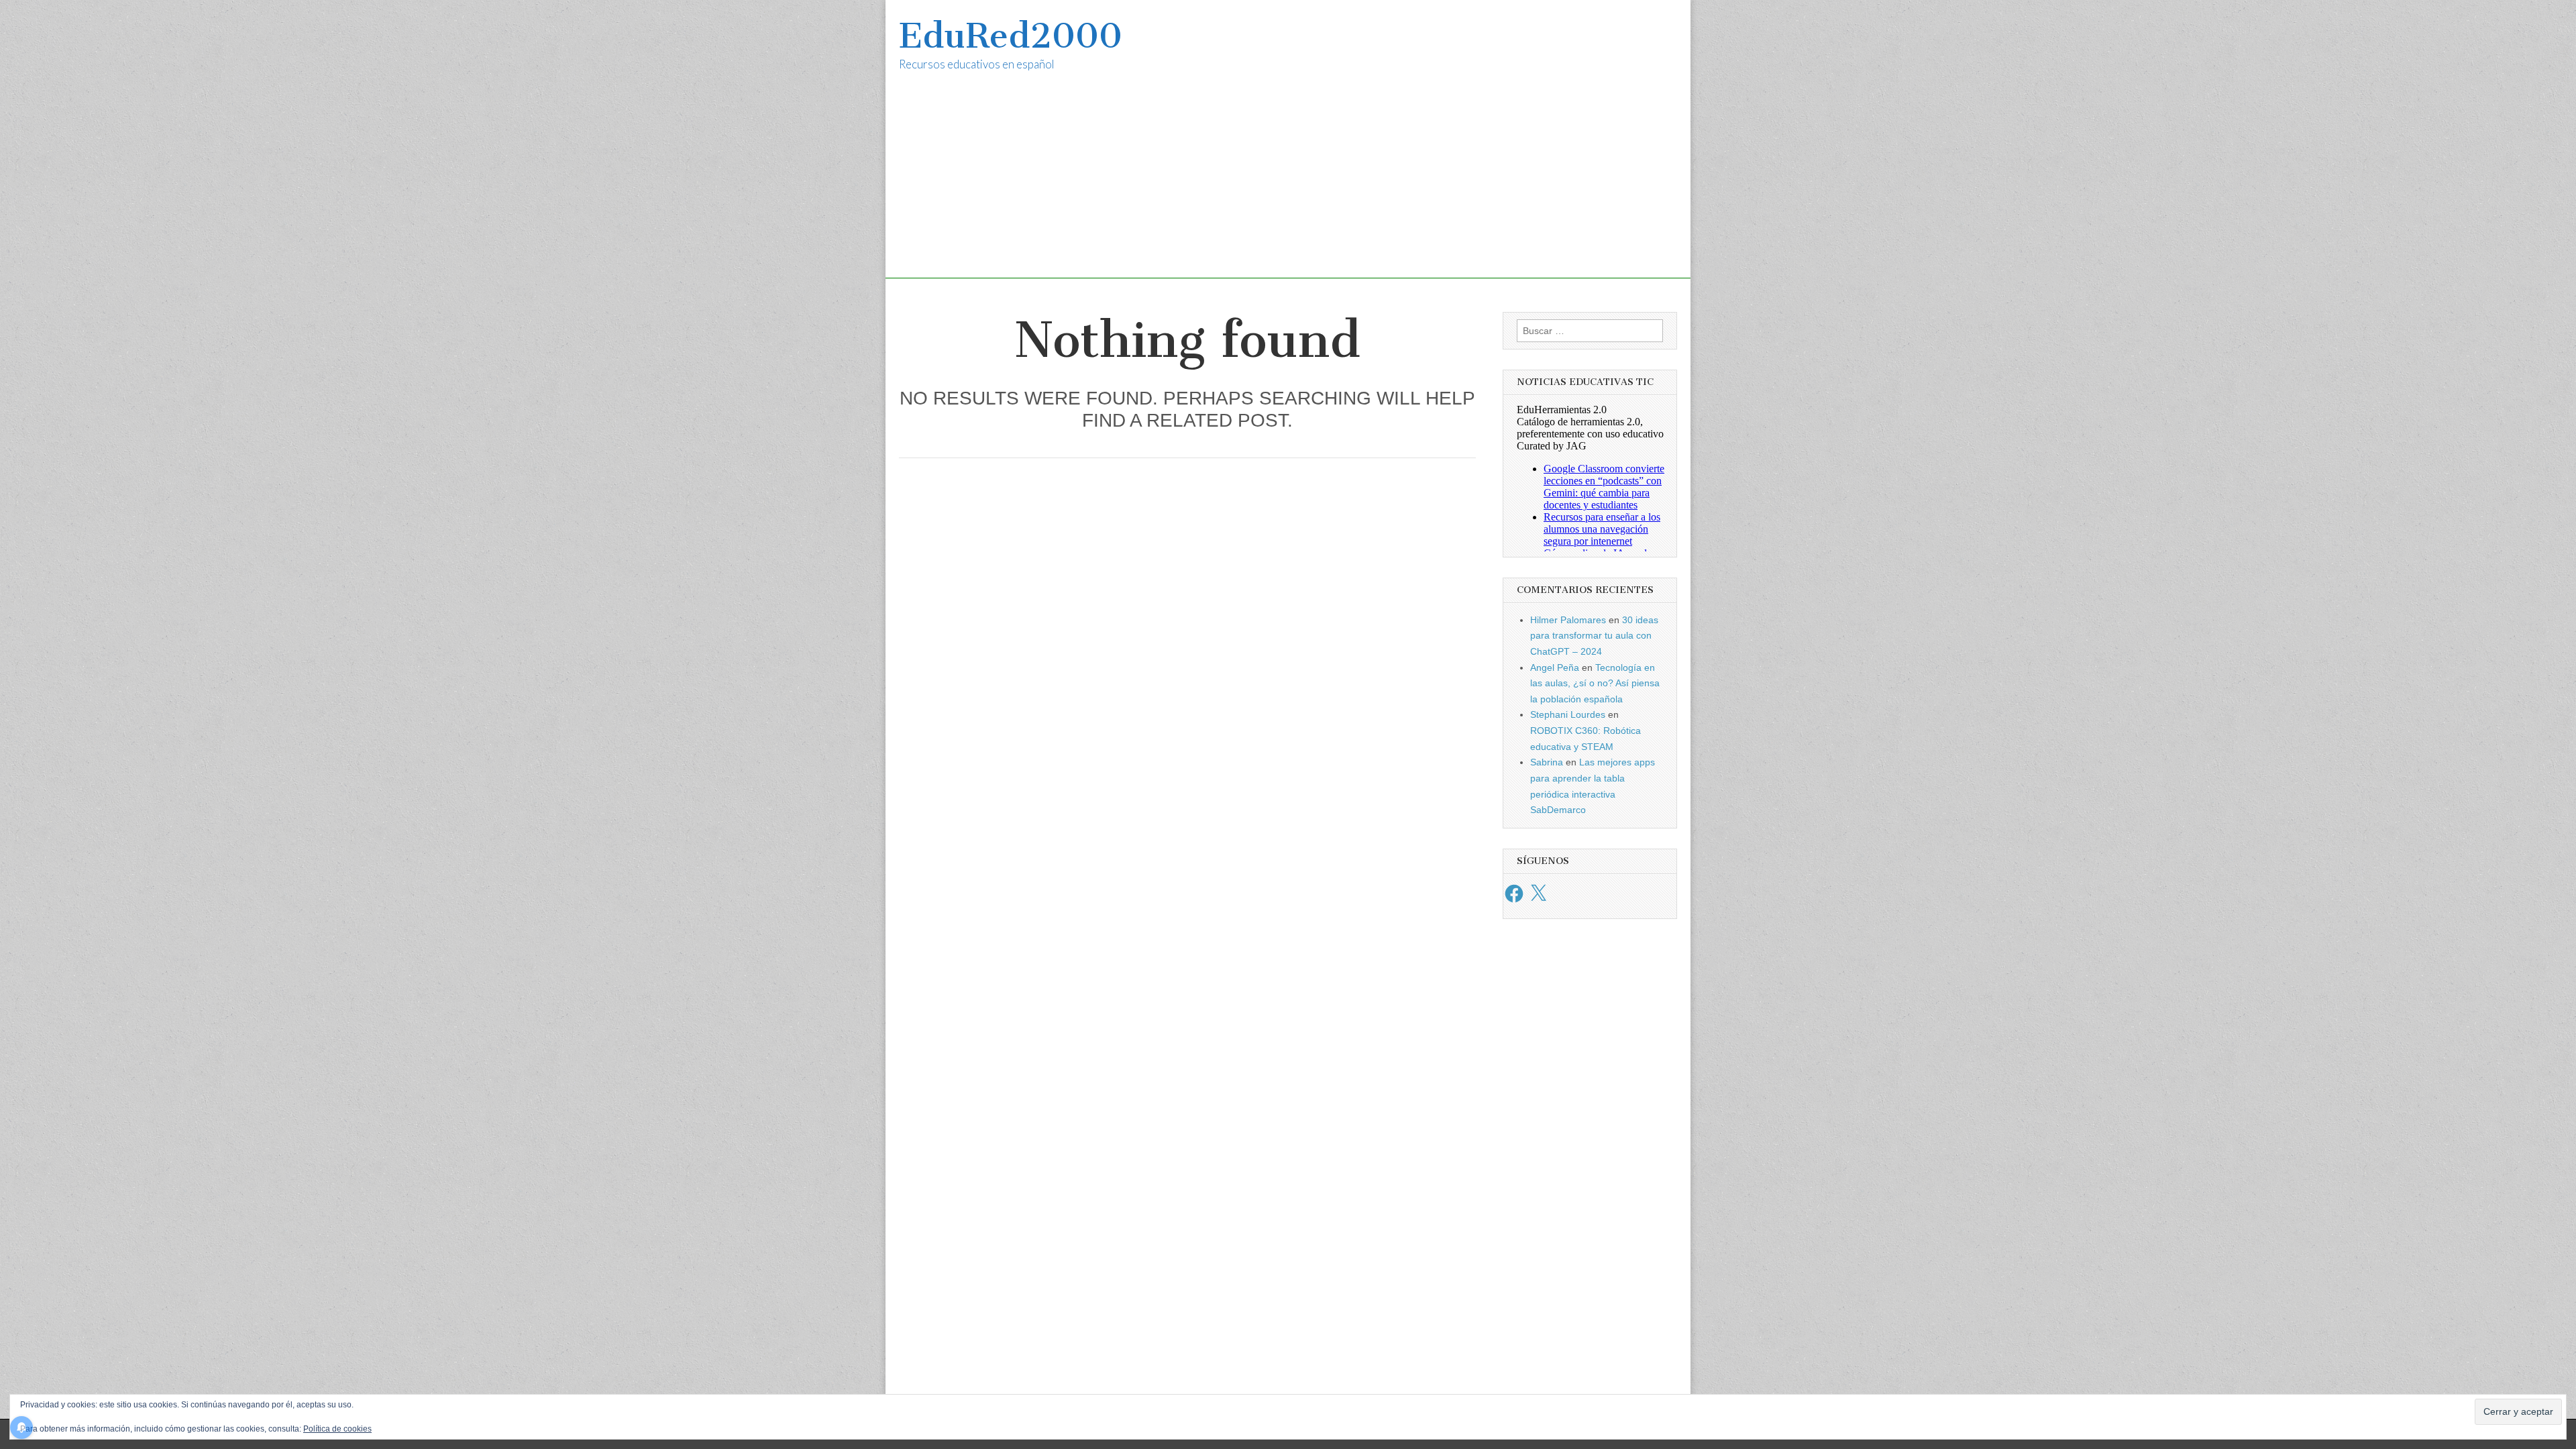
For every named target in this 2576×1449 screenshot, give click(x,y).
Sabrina (1547, 762)
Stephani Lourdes (1568, 714)
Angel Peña (1555, 667)
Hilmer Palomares (1568, 620)
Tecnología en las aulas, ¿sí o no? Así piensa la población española (1595, 683)
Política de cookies (337, 1429)
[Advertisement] (1288, 184)
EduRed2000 (1011, 36)
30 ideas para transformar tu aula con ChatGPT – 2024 (1594, 636)
